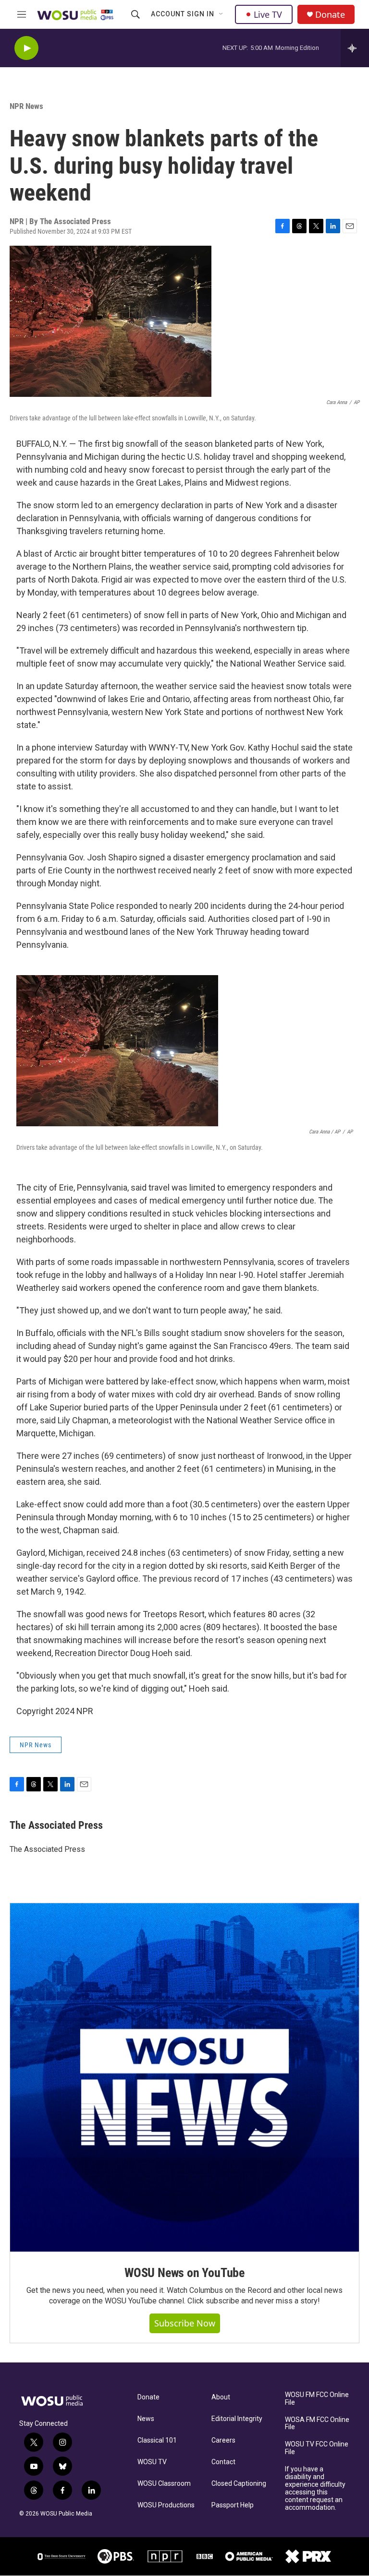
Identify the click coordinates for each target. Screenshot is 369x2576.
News (146, 2419)
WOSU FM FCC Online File (317, 2399)
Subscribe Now (185, 2323)
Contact (223, 2462)
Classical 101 (157, 2440)
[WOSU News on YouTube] (184, 2077)
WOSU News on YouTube (184, 2273)
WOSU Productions (166, 2505)
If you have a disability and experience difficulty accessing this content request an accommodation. (315, 2488)
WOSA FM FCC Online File (317, 2424)
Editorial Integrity (237, 2419)
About (221, 2397)
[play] (26, 48)
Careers (223, 2440)
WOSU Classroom (164, 2484)
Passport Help (233, 2505)
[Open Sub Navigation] (221, 14)
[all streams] (355, 48)
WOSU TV (152, 2462)
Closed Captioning (239, 2484)
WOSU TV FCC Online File (317, 2448)
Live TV (268, 14)
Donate (330, 15)
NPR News (26, 106)
